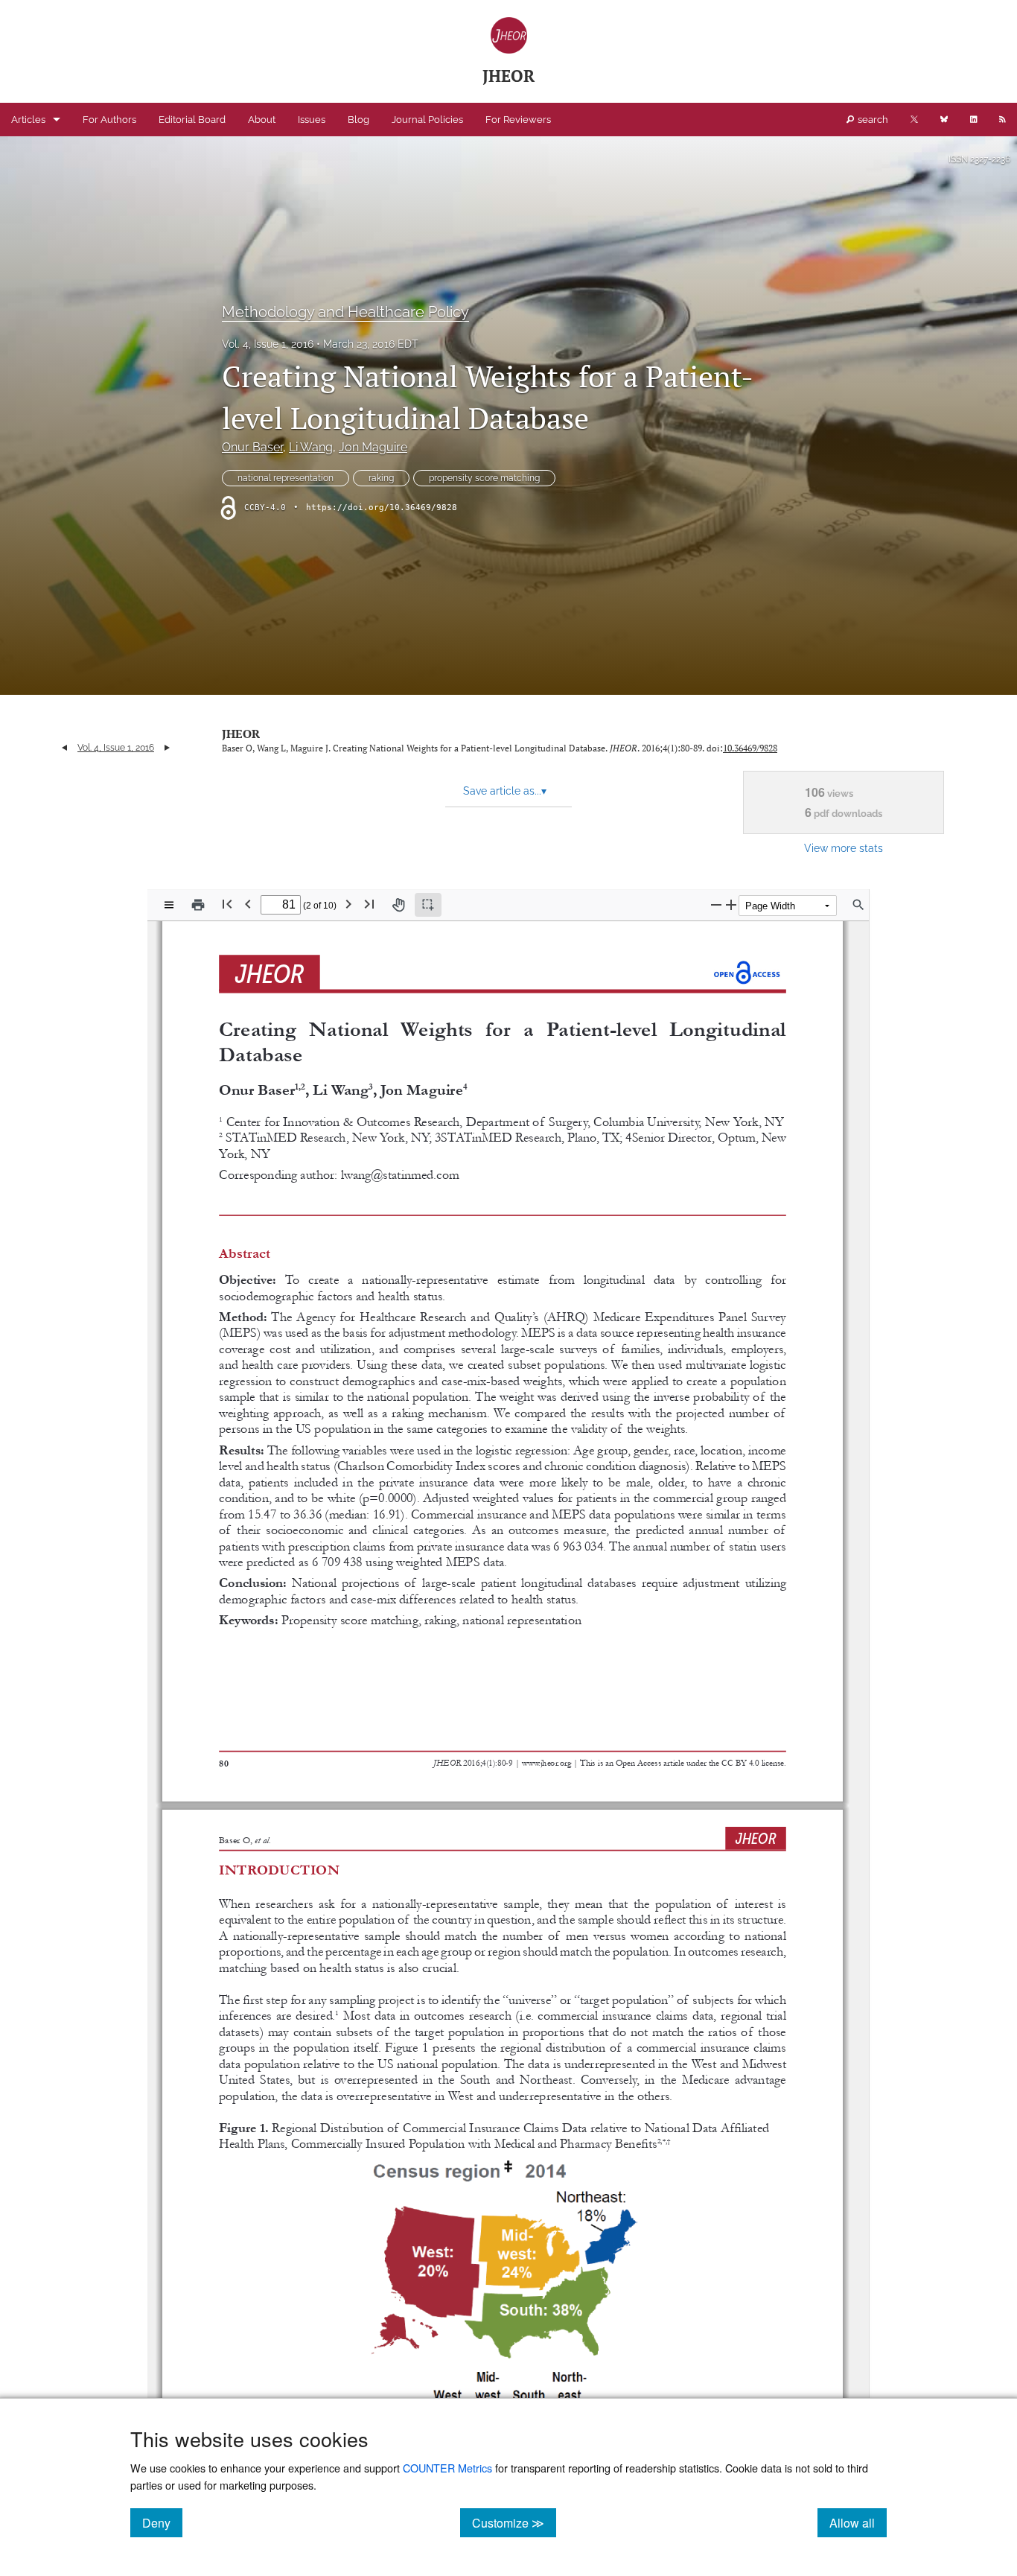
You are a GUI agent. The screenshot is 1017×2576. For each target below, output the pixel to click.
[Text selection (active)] (428, 905)
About (262, 120)
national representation (286, 478)
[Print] (198, 905)
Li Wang (311, 447)
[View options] (169, 905)
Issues (312, 120)
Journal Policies (427, 120)
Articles (28, 120)
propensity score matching (484, 478)
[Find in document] (858, 905)
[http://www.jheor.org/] (547, 1761)
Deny (162, 2522)
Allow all (858, 2522)
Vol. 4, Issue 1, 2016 (268, 344)
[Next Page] (348, 904)
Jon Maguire (373, 447)
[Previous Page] (248, 904)
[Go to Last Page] (369, 904)
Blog (358, 120)
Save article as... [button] (505, 791)
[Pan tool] (398, 905)
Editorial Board (192, 120)
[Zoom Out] (716, 904)
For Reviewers (518, 120)
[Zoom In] (731, 904)
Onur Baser (252, 447)
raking (381, 478)
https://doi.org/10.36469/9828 (382, 508)
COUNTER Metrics (447, 2468)
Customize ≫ (514, 2522)
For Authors (109, 120)
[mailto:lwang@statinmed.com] (399, 1174)
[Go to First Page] (227, 904)
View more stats (844, 848)
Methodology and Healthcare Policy (345, 312)
